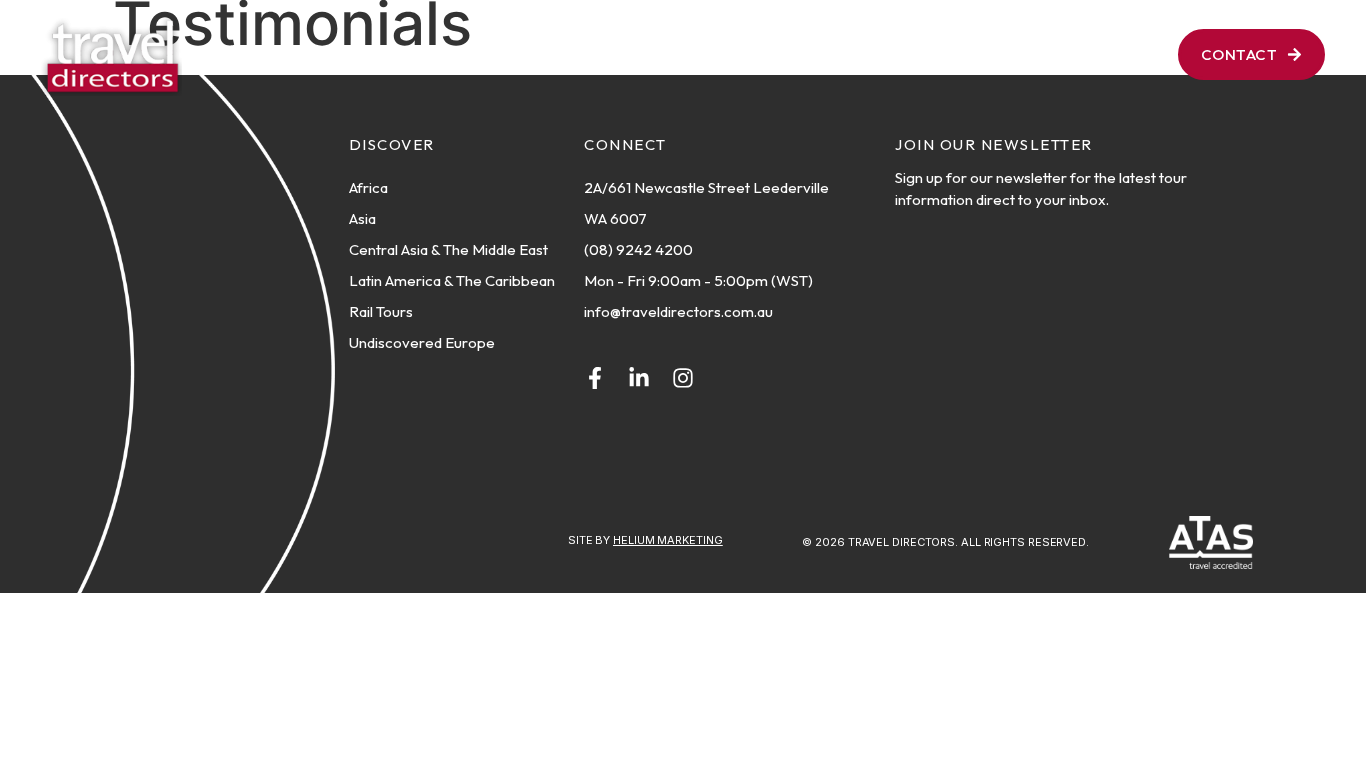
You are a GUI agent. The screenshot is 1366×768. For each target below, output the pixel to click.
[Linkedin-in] (639, 378)
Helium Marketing (667, 540)
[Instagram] (683, 378)
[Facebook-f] (595, 378)
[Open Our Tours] (798, 54)
